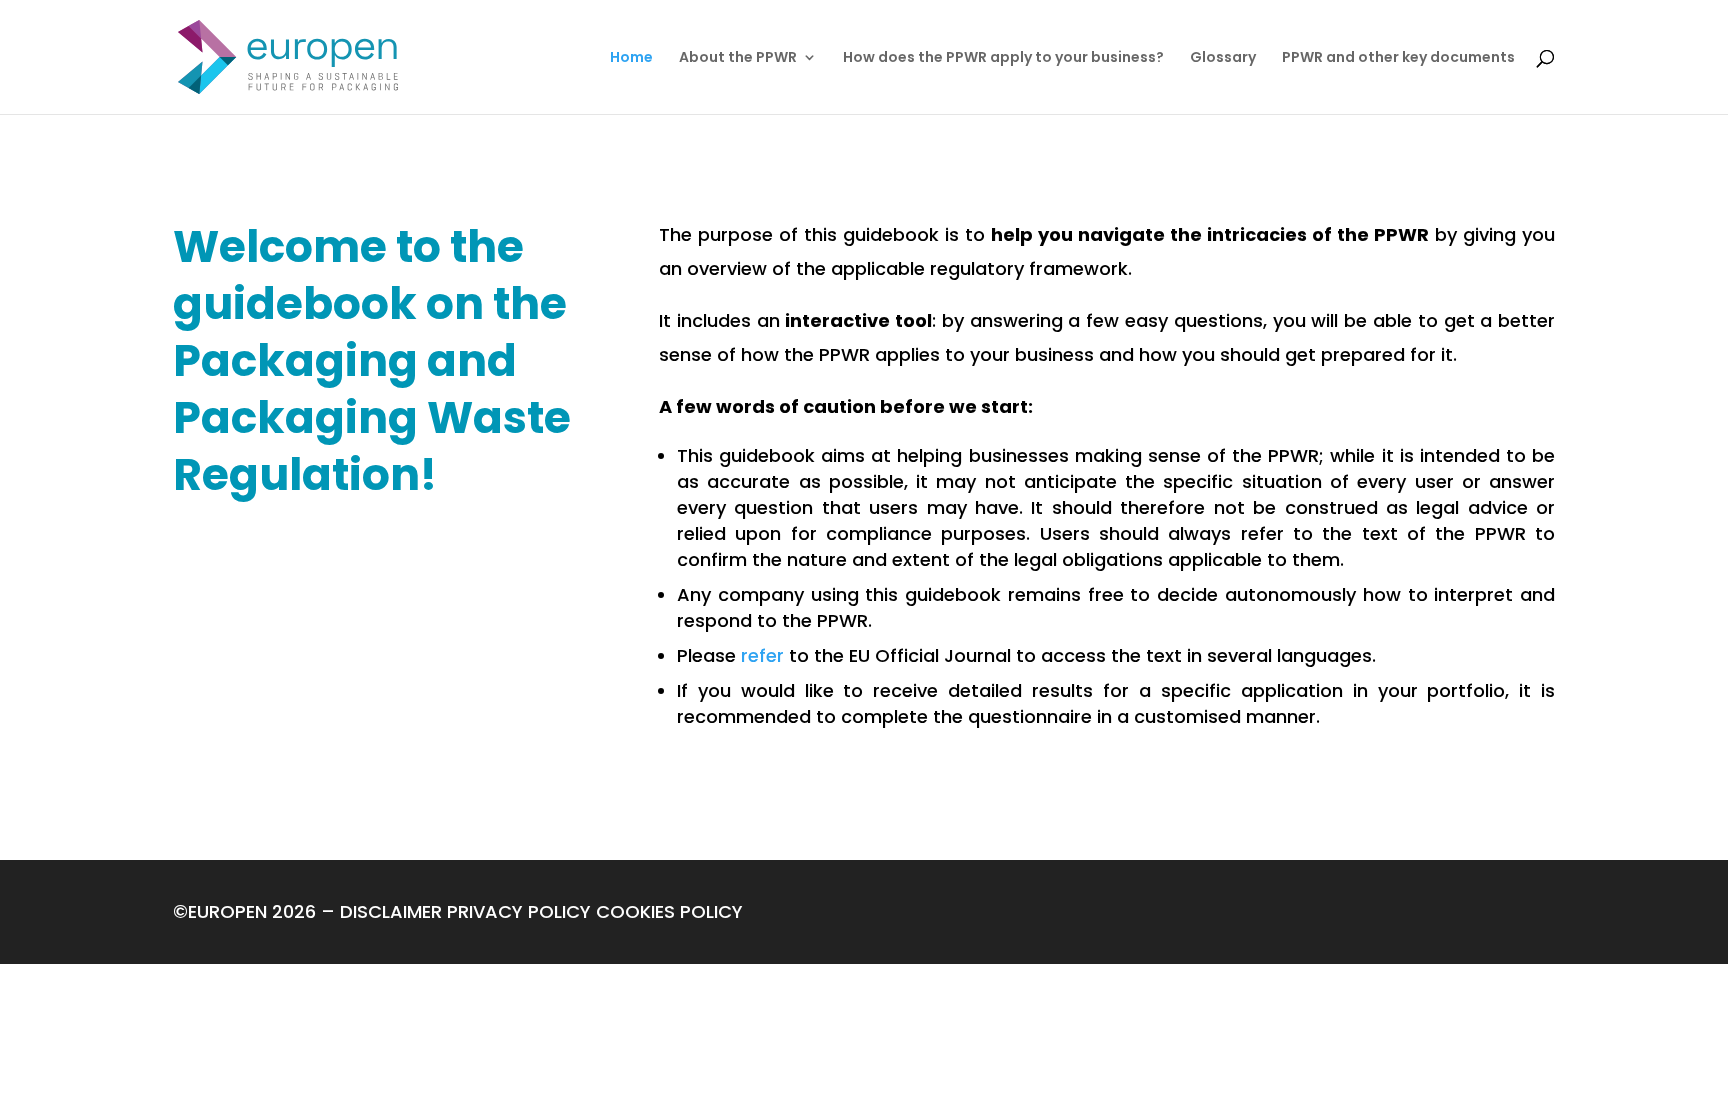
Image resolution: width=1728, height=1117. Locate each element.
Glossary (1223, 58)
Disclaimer (391, 911)
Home (631, 58)
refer (762, 655)
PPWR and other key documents (1398, 58)
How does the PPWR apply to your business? (1003, 58)
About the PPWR (738, 58)
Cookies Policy (669, 911)
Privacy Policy (519, 911)
